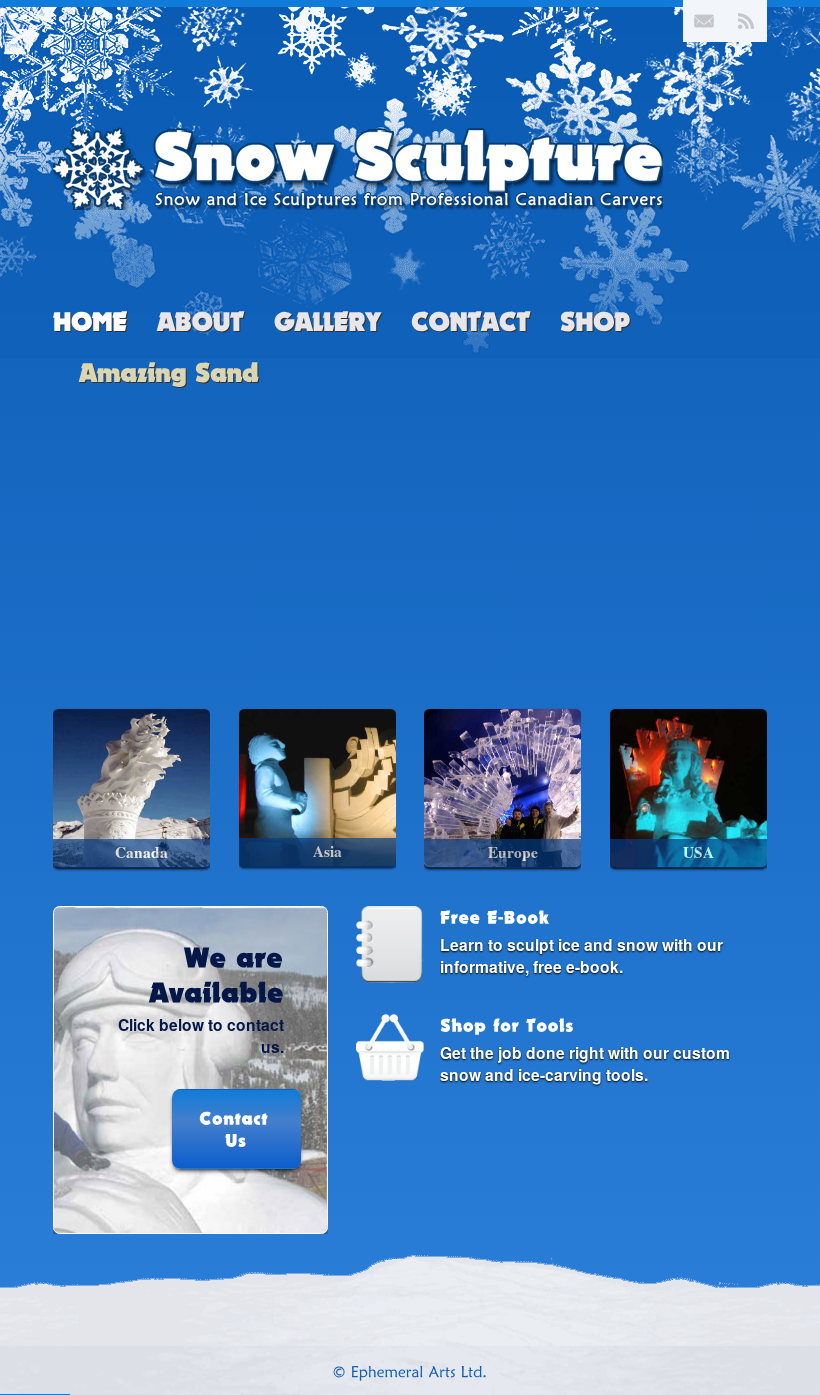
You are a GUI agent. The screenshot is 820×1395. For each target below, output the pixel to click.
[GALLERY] (327, 324)
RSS (746, 21)
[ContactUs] (190, 1124)
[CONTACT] (470, 324)
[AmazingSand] (169, 370)
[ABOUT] (200, 324)
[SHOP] (595, 324)
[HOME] (90, 324)
